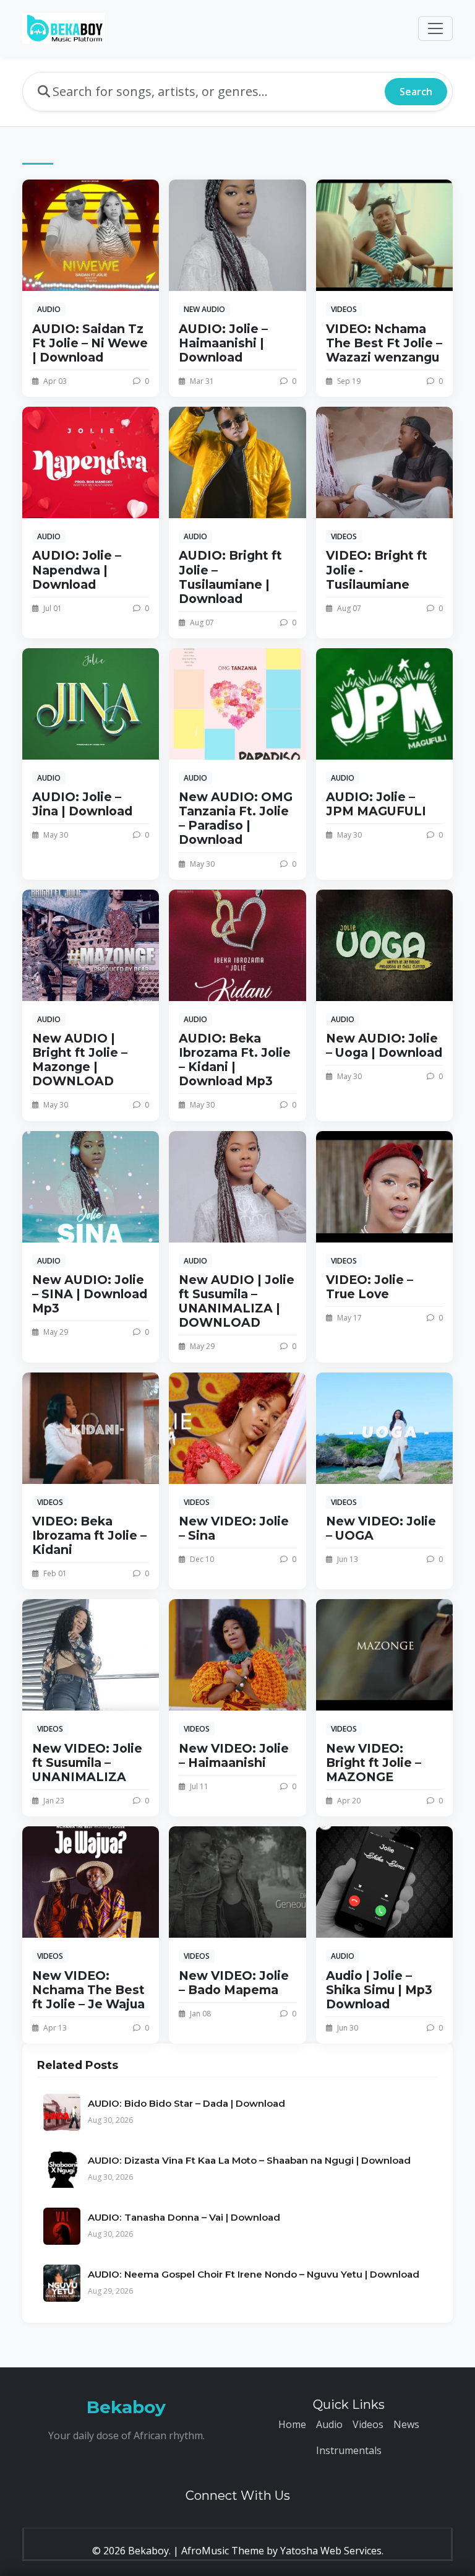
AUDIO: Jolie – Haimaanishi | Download (223, 343)
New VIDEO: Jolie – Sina (234, 1528)
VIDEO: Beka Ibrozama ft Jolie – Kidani (89, 1535)
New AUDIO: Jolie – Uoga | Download (384, 1045)
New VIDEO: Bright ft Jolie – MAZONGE (374, 1763)
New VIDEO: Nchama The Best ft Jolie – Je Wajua (88, 1990)
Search (416, 92)
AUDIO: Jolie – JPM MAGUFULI (376, 804)
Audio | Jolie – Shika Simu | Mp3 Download (379, 1990)
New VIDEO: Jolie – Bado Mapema (234, 1983)
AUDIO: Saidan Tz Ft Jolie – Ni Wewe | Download (90, 343)
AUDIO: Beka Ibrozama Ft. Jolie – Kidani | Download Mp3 (235, 1060)
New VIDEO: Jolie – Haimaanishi (234, 1755)
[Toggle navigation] (435, 28)
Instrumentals (349, 2450)
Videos (368, 2424)
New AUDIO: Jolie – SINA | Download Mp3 (90, 1294)
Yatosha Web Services (331, 2551)
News (406, 2424)
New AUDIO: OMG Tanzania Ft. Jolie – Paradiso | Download (236, 818)
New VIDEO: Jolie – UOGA (381, 1528)
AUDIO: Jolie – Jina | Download (82, 804)
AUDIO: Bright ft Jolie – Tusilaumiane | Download (230, 577)
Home (292, 2424)
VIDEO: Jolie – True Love (370, 1287)
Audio (329, 2424)
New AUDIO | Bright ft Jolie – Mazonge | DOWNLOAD (80, 1060)
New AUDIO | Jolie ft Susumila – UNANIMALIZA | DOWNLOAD (237, 1301)
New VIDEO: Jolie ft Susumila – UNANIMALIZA (87, 1763)
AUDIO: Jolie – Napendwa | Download (77, 570)
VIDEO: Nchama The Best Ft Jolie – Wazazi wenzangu (384, 343)
